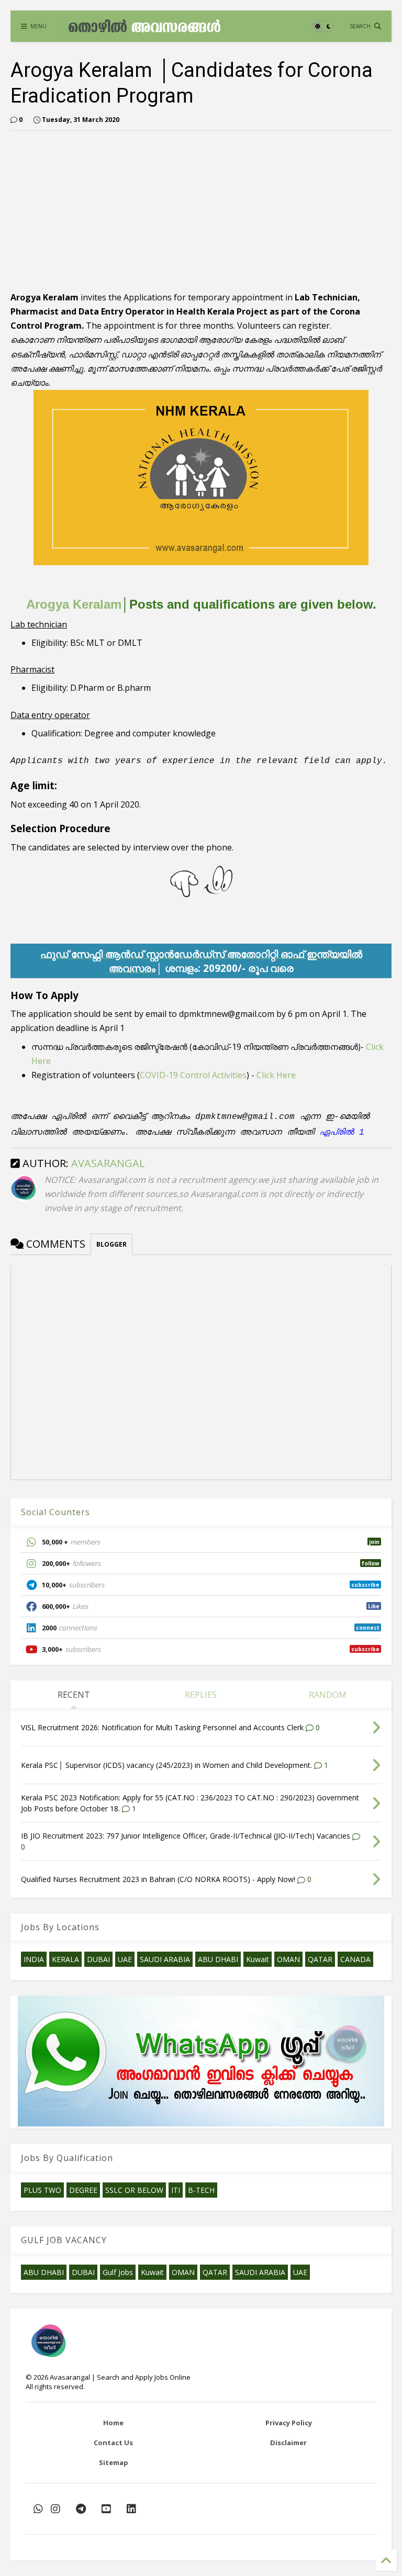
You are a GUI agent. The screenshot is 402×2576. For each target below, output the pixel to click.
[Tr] (38, 2509)
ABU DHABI (218, 1959)
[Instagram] (55, 2509)
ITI (176, 2190)
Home (113, 2423)
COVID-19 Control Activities (193, 1075)
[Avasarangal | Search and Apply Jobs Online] (144, 29)
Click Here (276, 1075)
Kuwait (258, 1959)
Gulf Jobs (118, 2272)
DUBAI (98, 1959)
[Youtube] (106, 2509)
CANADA (355, 1959)
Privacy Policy (289, 2423)
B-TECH (201, 2190)
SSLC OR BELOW (134, 2190)
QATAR (320, 1959)
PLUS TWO (42, 2190)
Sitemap (114, 2462)
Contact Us (113, 2443)
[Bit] (81, 2509)
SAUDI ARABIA (165, 1959)
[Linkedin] (131, 2509)
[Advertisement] (138, 212)
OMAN (288, 1959)
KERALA (65, 1959)
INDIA (34, 1959)
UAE (125, 1959)
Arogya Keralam (74, 604)
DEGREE (83, 2190)
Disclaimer (288, 2443)
